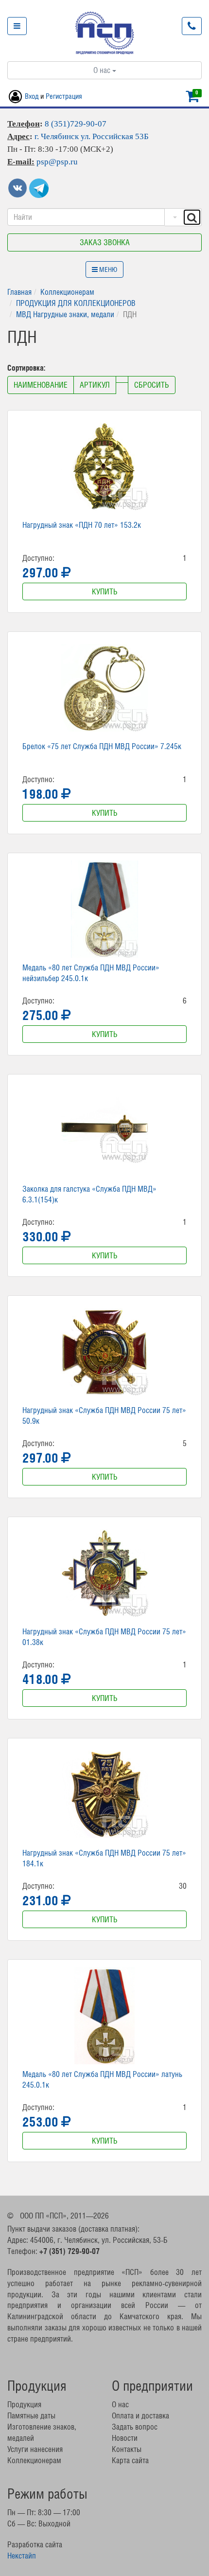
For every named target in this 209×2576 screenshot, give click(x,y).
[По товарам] (174, 217)
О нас (103, 70)
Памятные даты (31, 2415)
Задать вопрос (135, 2427)
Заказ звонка (105, 242)
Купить (105, 591)
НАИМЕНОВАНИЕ (41, 385)
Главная (19, 292)
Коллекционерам (67, 292)
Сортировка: (27, 368)
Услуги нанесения (35, 2449)
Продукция (24, 2404)
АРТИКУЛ (95, 385)
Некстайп (22, 2556)
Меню (107, 269)
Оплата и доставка (140, 2415)
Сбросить (152, 385)
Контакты (127, 2449)
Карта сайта (130, 2460)
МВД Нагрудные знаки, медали (65, 314)
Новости (125, 2438)
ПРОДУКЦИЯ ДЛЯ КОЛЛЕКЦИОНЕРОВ (76, 303)
